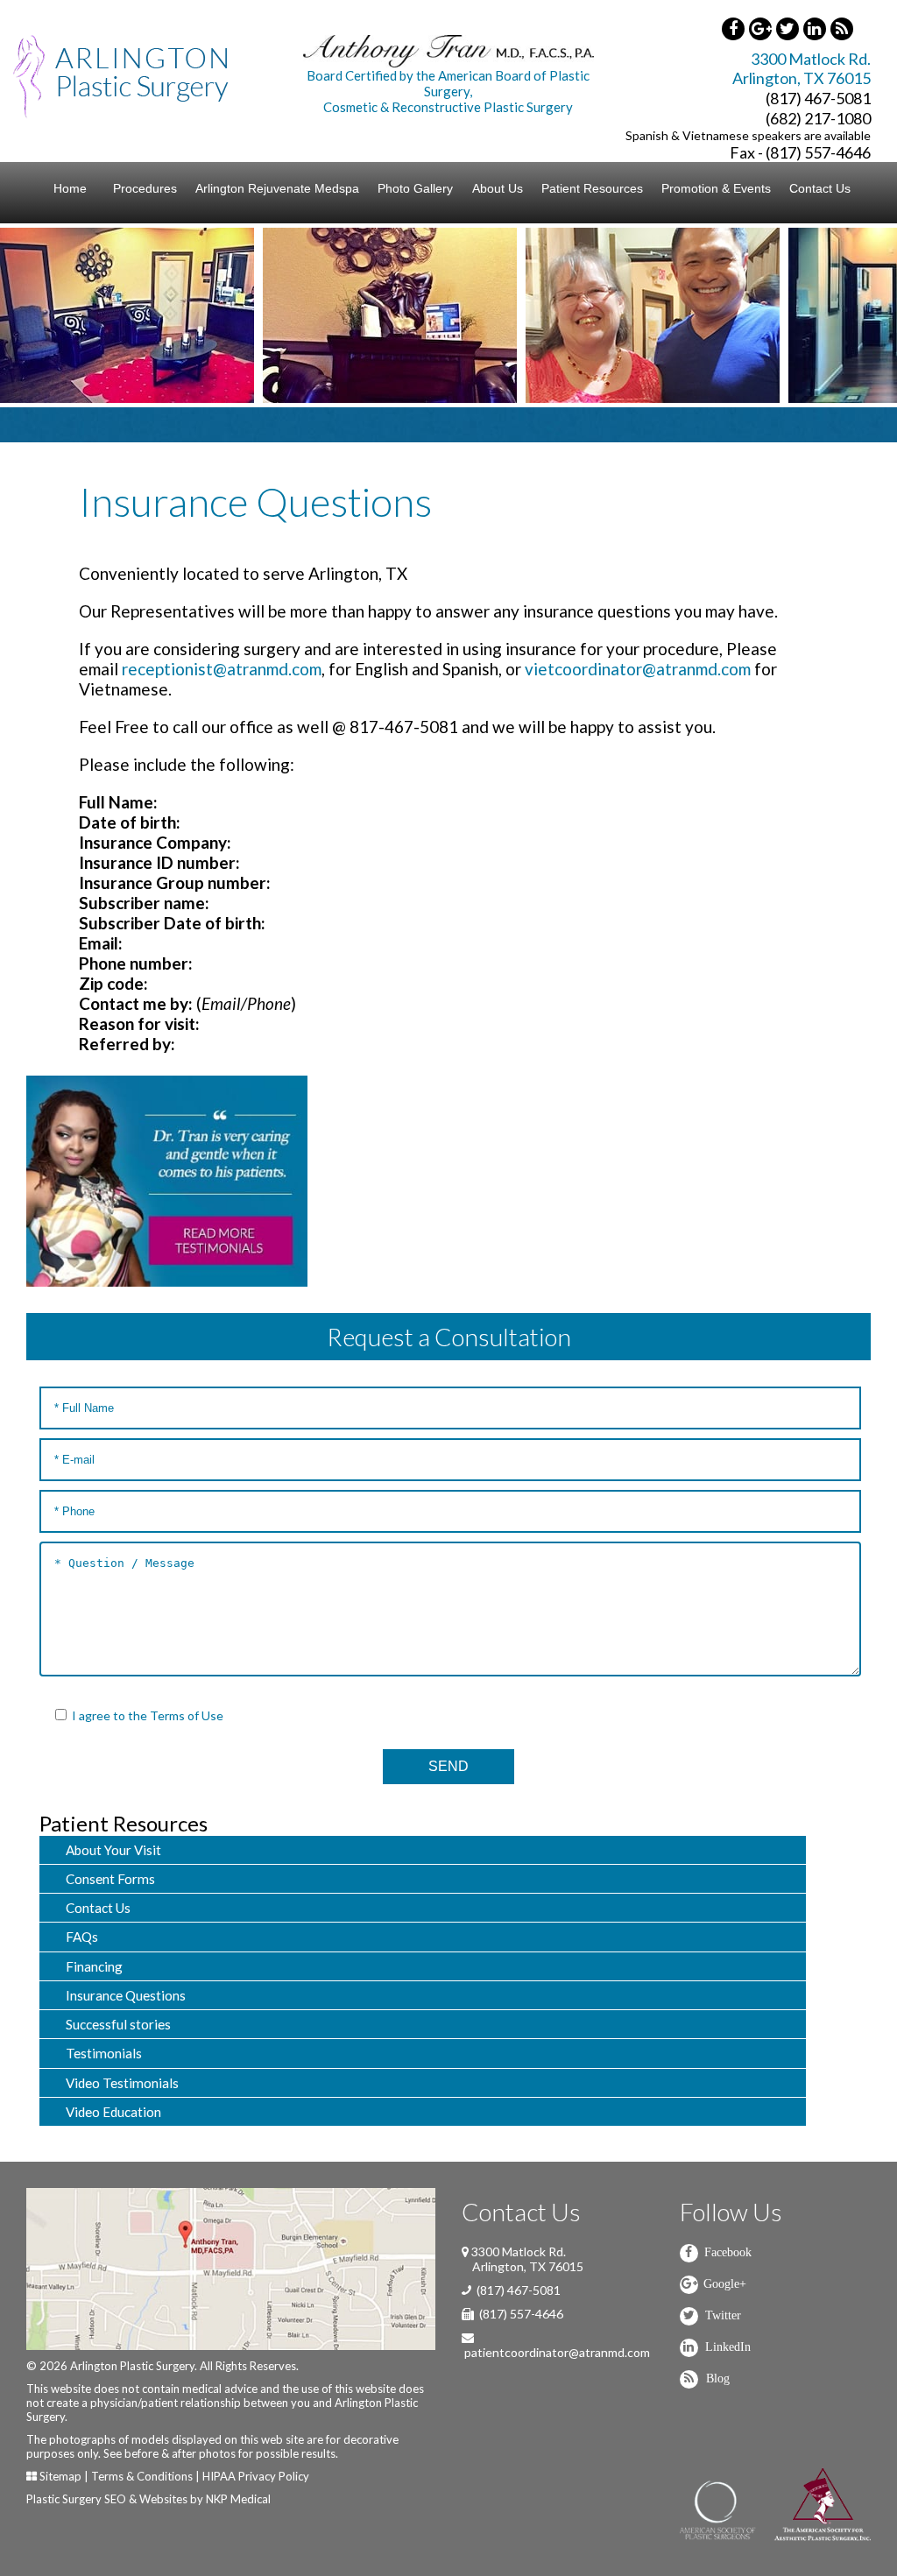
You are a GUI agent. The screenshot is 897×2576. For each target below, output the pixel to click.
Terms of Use (187, 1715)
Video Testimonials (122, 2083)
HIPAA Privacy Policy (256, 2476)
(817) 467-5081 (818, 98)
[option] (217, 315)
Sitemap (60, 2476)
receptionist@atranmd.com (222, 669)
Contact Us (820, 188)
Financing (94, 1966)
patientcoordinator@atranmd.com (557, 2352)
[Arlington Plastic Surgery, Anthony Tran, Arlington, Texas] (121, 75)
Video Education (113, 2112)
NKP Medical (238, 2499)
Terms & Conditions (142, 2476)
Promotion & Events (716, 188)
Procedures (145, 188)
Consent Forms (110, 1879)
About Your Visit (113, 1850)
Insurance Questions (126, 1995)
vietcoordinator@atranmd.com (638, 669)
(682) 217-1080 (818, 118)
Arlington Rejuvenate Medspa (277, 188)
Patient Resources (592, 188)
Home (70, 188)
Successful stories (118, 2024)
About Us (498, 188)
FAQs (82, 1937)
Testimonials (104, 2053)
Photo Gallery (415, 188)
